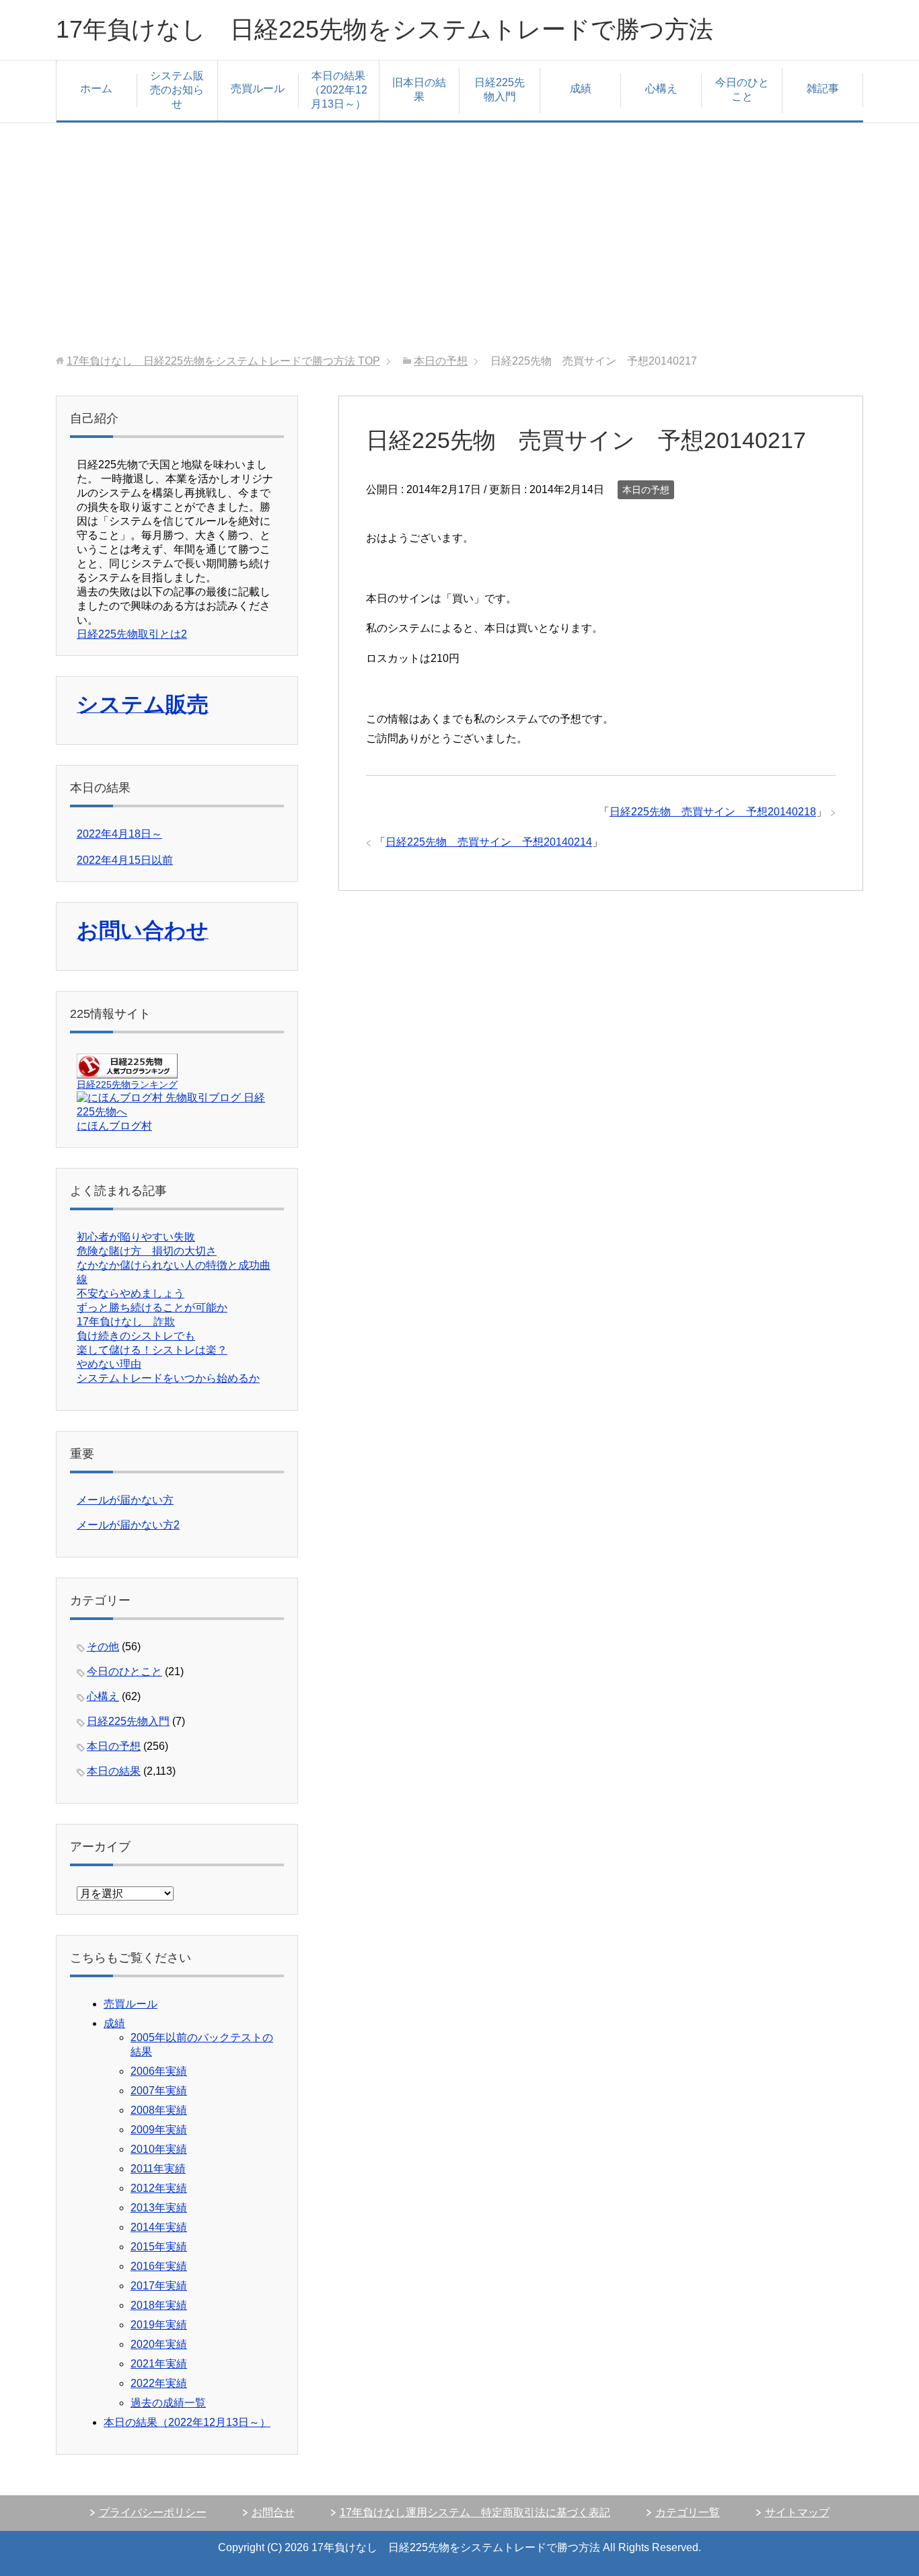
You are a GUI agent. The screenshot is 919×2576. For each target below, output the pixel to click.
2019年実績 (159, 2325)
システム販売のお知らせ (177, 90)
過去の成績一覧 (168, 2403)
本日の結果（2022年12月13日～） (338, 90)
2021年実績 (159, 2364)
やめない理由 (109, 1364)
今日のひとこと (742, 89)
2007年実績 (159, 2091)
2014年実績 (159, 2227)
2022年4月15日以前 (125, 860)
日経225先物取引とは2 (132, 634)
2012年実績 (159, 2188)
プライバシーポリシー (153, 2512)
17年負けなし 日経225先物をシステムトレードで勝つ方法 (384, 29)
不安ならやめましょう (131, 1293)
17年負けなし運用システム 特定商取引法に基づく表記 (475, 2512)
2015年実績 (159, 2247)
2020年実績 (159, 2344)
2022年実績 (159, 2383)
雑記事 (823, 88)
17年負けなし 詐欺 (126, 1322)
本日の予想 (646, 490)
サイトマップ (797, 2512)
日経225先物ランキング (127, 1084)
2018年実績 (159, 2305)
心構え (661, 88)
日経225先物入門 (500, 89)
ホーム (96, 88)
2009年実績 (159, 2130)
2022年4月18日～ (119, 834)
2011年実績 (158, 2169)
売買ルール (258, 88)
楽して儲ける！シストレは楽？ (152, 1350)
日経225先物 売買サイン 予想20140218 (713, 812)
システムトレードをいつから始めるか (168, 1378)
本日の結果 (114, 1771)
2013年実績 (159, 2208)
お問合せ (273, 2512)
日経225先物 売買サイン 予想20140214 (489, 842)
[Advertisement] (459, 239)
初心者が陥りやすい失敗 (136, 1237)
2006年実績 (159, 2071)
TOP (223, 361)
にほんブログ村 (114, 1126)
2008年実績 (159, 2110)
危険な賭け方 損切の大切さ (147, 1251)
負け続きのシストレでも (136, 1336)
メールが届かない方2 (128, 1525)
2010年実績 (159, 2149)
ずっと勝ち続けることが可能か (152, 1308)
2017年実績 (159, 2286)
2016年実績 (159, 2266)
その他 (103, 1647)
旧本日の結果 (419, 89)
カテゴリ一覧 (688, 2512)
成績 (581, 88)
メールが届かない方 (125, 1500)
